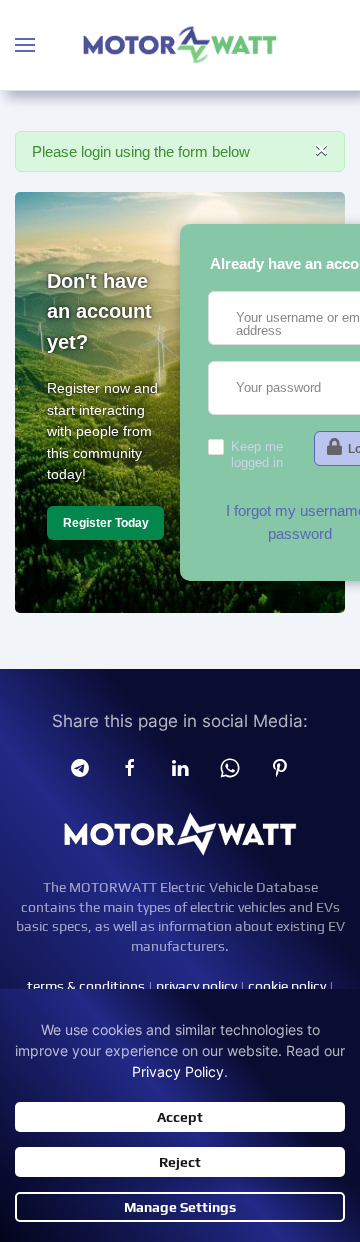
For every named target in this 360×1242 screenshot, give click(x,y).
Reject (180, 1162)
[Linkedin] (180, 767)
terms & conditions (86, 986)
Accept (180, 1117)
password (300, 533)
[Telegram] (80, 767)
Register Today (106, 523)
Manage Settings (180, 1207)
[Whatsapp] (230, 767)
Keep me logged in (257, 454)
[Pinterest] (280, 767)
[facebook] (130, 767)
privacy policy (196, 986)
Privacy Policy (178, 1071)
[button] (25, 45)
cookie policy (287, 986)
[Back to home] (180, 45)
